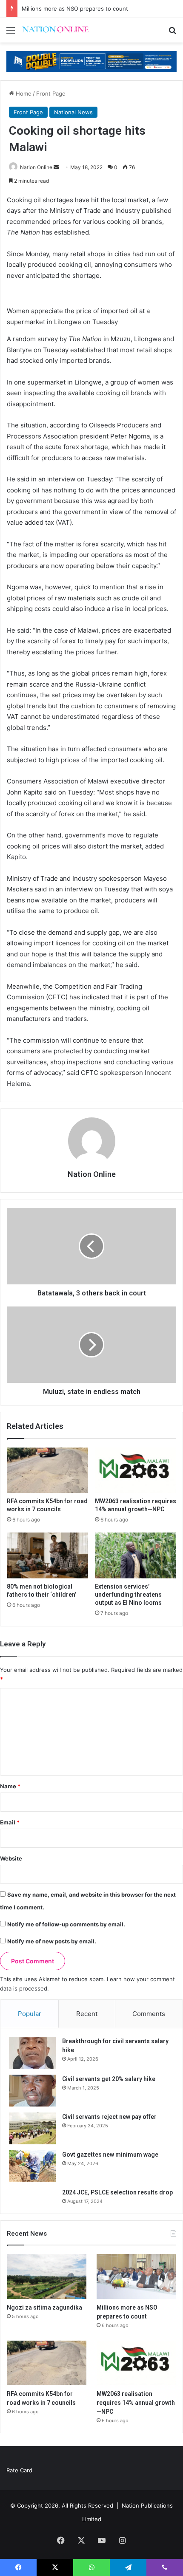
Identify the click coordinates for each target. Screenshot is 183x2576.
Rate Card (19, 2470)
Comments (149, 2014)
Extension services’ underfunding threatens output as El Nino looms (128, 1595)
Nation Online (92, 1174)
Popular (30, 2014)
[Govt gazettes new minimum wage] (32, 2166)
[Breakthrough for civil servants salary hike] (32, 2053)
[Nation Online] (55, 30)
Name (10, 1786)
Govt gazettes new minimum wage (110, 2155)
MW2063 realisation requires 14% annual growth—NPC (136, 2403)
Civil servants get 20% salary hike (109, 2079)
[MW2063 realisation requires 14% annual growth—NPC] (136, 1470)
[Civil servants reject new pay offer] (32, 2128)
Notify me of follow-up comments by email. (66, 1924)
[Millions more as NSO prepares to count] (136, 2276)
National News (73, 112)
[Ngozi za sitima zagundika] (47, 2276)
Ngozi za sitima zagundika (44, 2307)
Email (10, 1822)
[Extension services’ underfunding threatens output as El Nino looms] (136, 1555)
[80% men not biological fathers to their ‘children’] (47, 1555)
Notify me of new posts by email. (52, 1941)
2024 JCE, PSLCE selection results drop (117, 2192)
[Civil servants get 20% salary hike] (32, 2091)
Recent (87, 2014)
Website (11, 1858)
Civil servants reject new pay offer (109, 2117)
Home (23, 93)
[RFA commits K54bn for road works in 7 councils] (47, 1470)
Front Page (51, 93)
